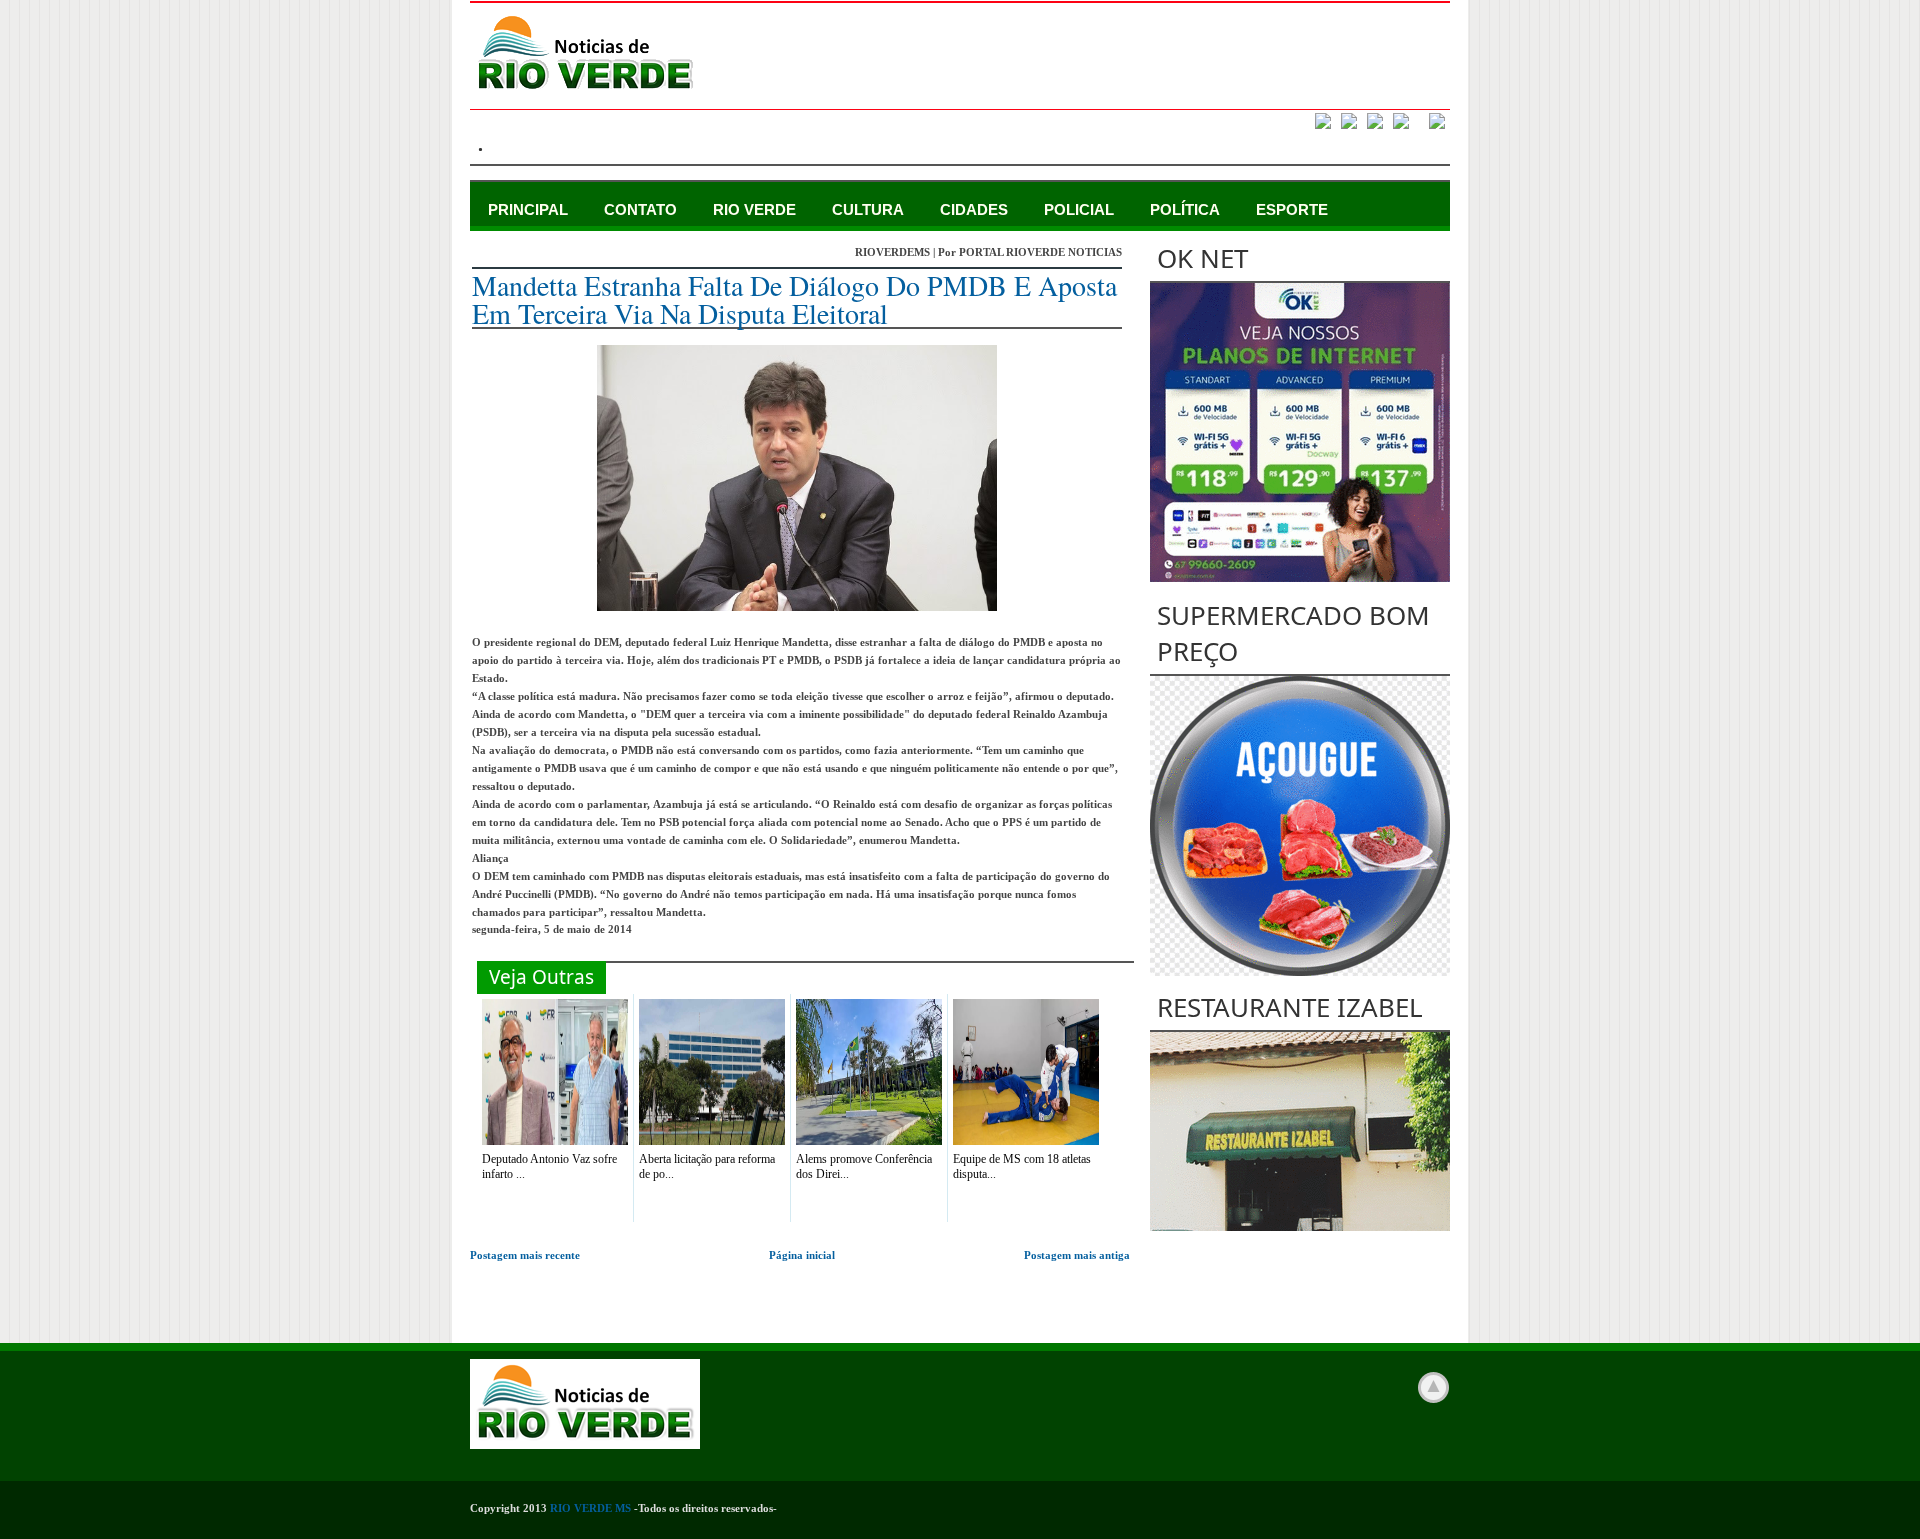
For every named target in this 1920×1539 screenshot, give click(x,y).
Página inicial (802, 1255)
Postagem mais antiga (1077, 1255)
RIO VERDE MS (590, 1508)
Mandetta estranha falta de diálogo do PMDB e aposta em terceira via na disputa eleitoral (794, 299)
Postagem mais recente (525, 1255)
